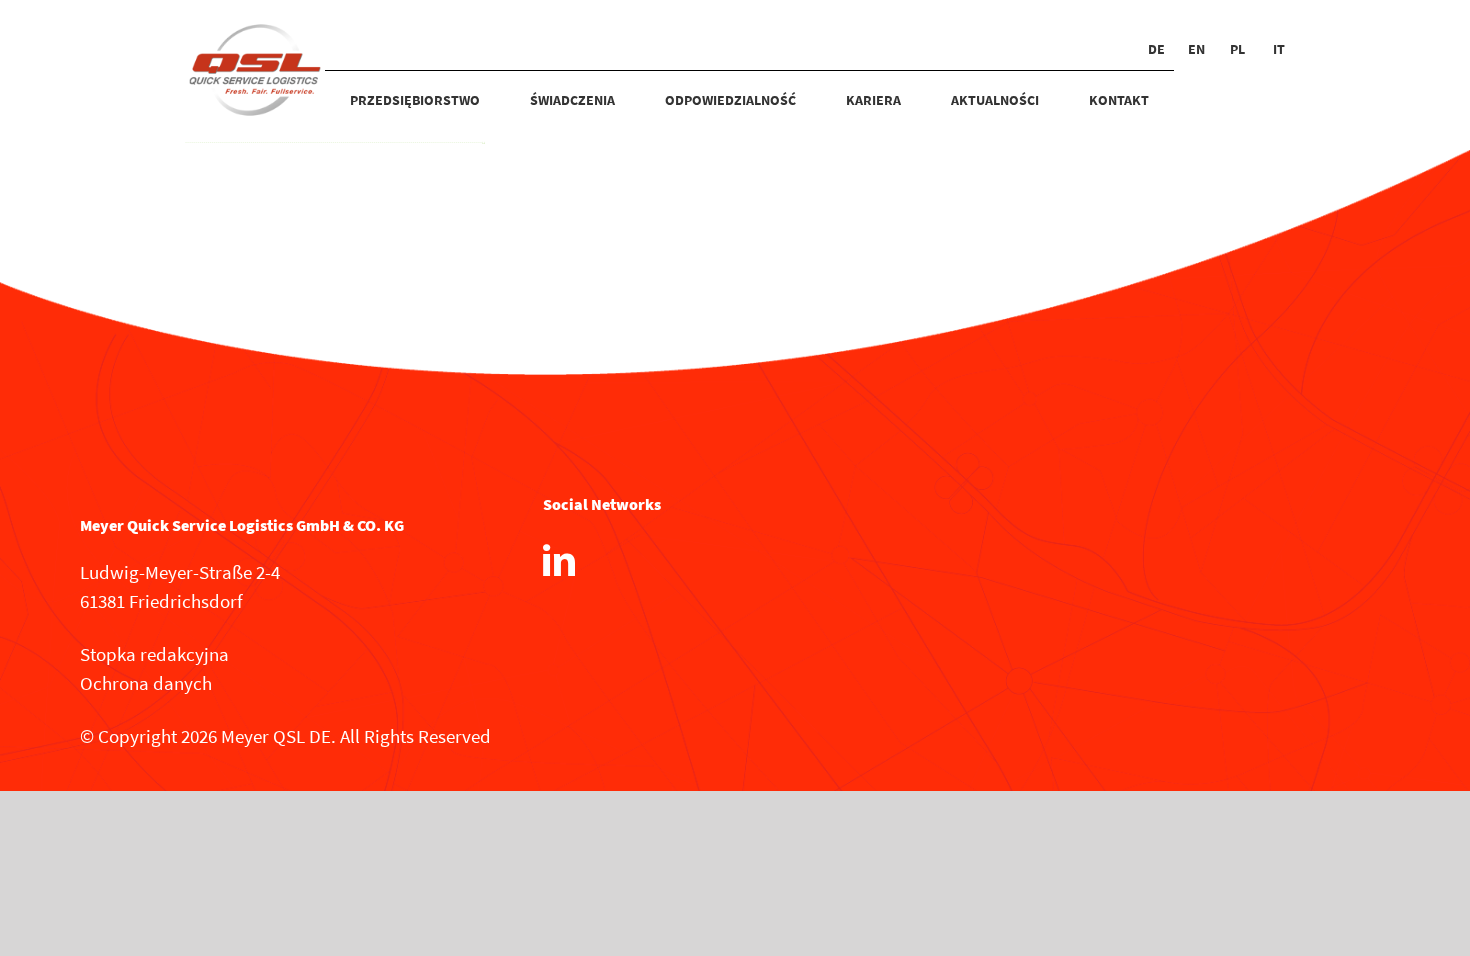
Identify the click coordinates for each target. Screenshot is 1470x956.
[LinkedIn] (559, 560)
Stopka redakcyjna (154, 654)
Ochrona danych (146, 683)
